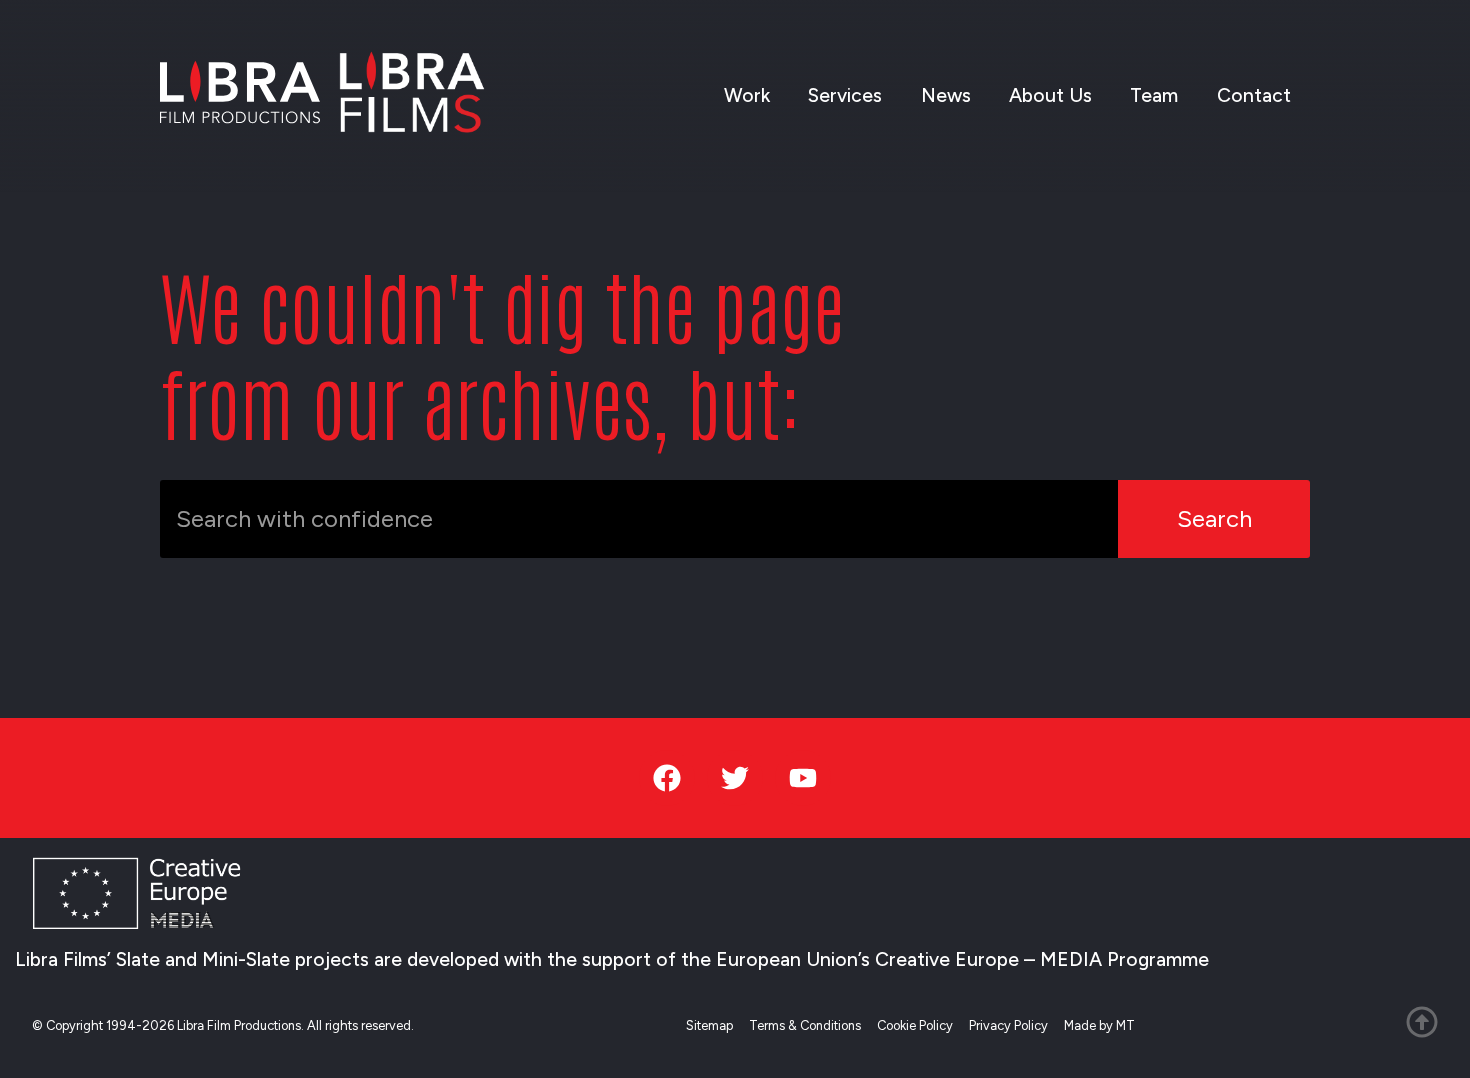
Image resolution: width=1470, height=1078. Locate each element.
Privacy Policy (1008, 1025)
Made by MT (1099, 1025)
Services (845, 95)
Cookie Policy (915, 1025)
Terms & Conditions (805, 1025)
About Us (1050, 95)
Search (1214, 518)
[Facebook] (667, 778)
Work (747, 95)
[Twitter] (735, 778)
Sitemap (709, 1025)
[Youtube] (803, 778)
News (946, 95)
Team (1154, 95)
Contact (1254, 95)
